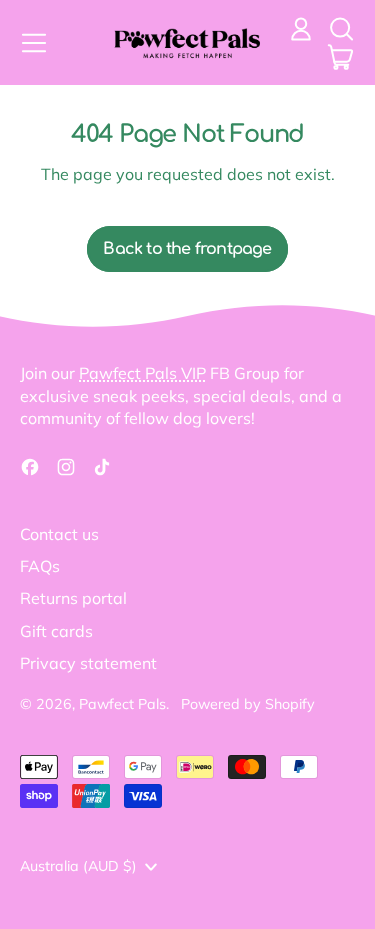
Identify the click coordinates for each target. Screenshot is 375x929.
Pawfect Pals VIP (142, 373)
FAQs (40, 566)
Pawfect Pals (122, 704)
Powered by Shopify (248, 704)
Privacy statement (88, 663)
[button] (341, 29)
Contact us (59, 534)
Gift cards (56, 631)
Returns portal (73, 598)
